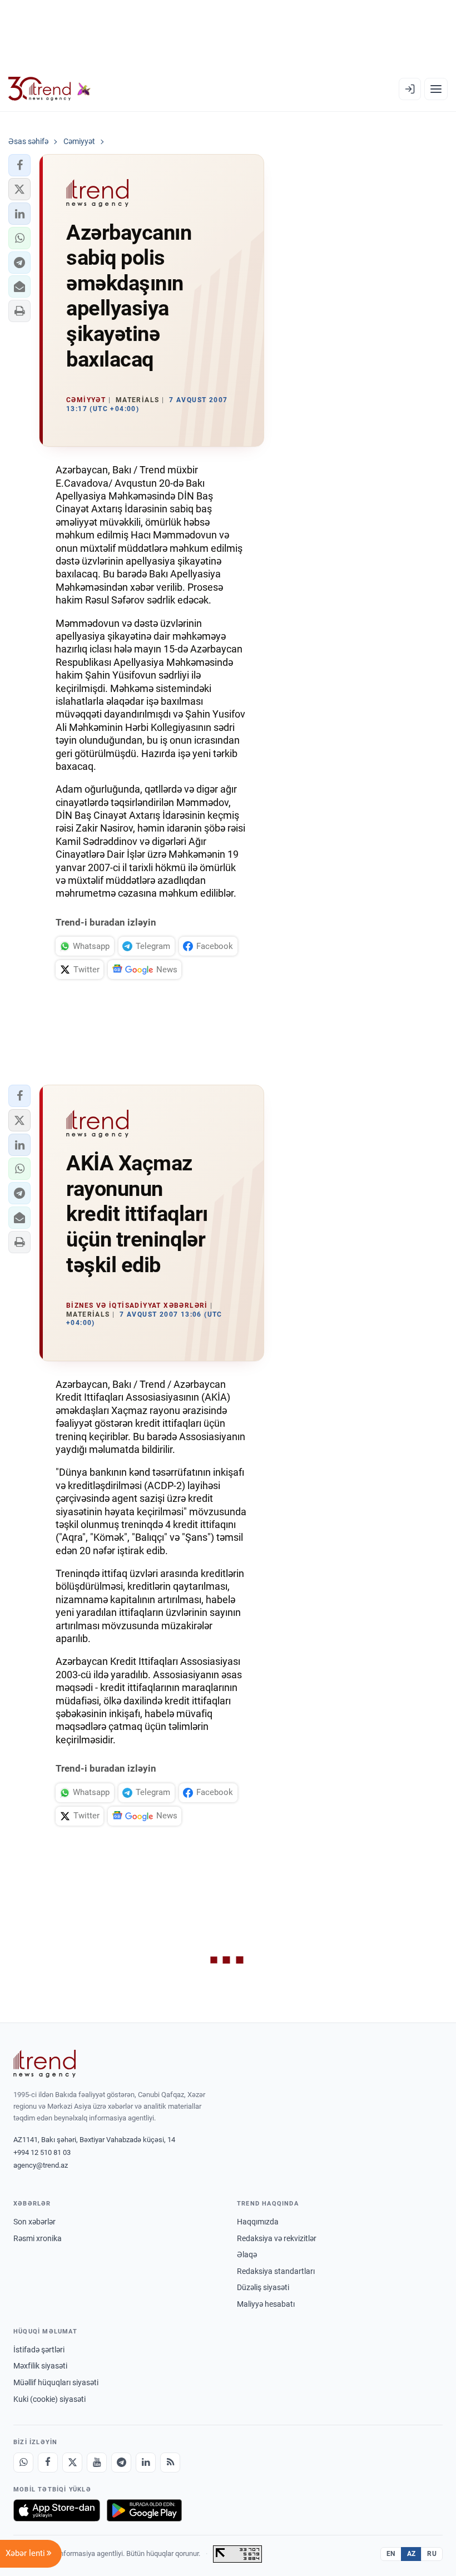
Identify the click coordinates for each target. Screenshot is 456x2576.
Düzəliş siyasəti (263, 2287)
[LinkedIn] (146, 2463)
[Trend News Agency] (44, 2064)
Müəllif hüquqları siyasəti (56, 2382)
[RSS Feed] (170, 2463)
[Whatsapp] (23, 2463)
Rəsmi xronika (38, 2238)
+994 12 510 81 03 (42, 2152)
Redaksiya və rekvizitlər (277, 2238)
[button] (19, 165)
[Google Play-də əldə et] (144, 2510)
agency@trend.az (41, 2165)
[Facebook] (48, 2463)
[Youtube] (97, 2463)
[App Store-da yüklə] (57, 2510)
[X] (72, 2463)
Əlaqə (247, 2254)
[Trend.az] (49, 89)
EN (391, 2554)
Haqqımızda (258, 2222)
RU (432, 2554)
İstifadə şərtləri (39, 2350)
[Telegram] (121, 2463)
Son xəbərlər (34, 2222)
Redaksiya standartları (276, 2271)
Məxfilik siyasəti (40, 2366)
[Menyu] (436, 89)
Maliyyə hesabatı (266, 2304)
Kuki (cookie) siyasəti (49, 2399)
